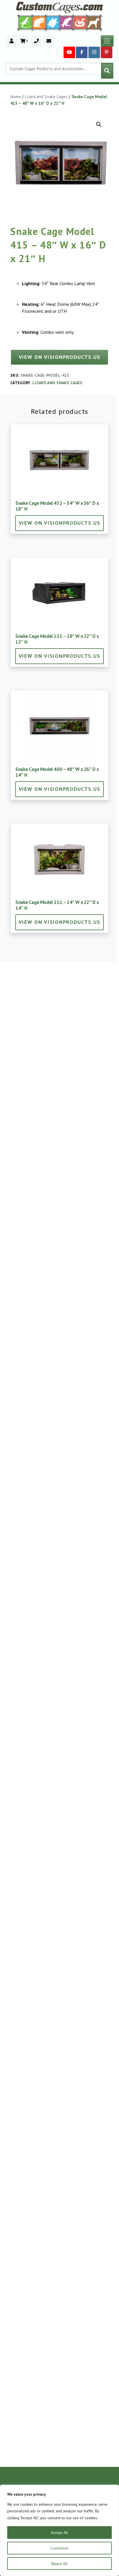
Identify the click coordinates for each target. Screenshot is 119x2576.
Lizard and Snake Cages (46, 97)
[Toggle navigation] (107, 41)
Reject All (59, 2564)
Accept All (59, 2533)
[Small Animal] (95, 22)
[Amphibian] (53, 22)
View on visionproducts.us (60, 357)
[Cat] (39, 22)
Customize (59, 2548)
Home (16, 97)
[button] (99, 124)
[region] (59, 2530)
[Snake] (80, 22)
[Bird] (67, 22)
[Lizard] (24, 22)
